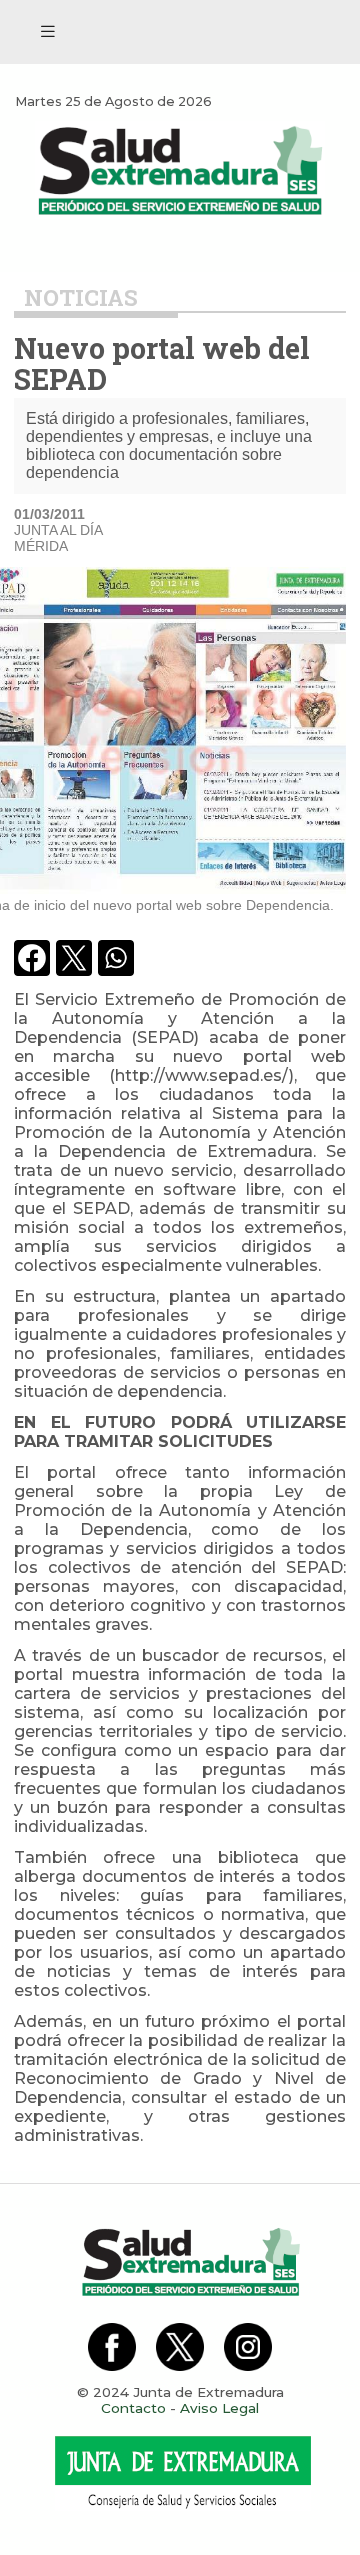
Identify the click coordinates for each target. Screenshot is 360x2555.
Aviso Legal (219, 2408)
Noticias (81, 297)
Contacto (133, 2408)
